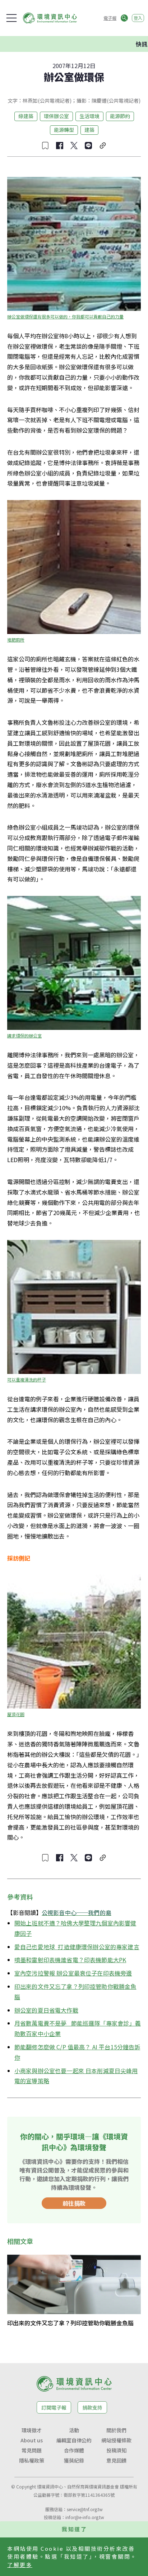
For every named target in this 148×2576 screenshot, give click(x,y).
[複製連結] (103, 146)
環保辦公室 (56, 116)
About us (32, 2440)
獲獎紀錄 (74, 2460)
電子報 (110, 18)
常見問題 (32, 2450)
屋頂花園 (16, 1714)
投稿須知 (116, 2450)
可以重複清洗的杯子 (27, 1379)
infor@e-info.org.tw (85, 2517)
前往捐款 (74, 2203)
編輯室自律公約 (74, 2440)
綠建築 (26, 116)
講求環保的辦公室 (24, 1035)
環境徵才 (32, 2430)
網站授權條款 (116, 2440)
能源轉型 (64, 130)
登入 (138, 18)
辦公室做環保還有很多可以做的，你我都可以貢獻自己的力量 (65, 316)
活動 (74, 2430)
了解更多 (20, 2565)
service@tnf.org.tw (85, 2509)
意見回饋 (116, 2460)
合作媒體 (74, 2450)
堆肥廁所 (16, 640)
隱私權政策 (32, 2460)
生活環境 (89, 116)
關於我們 (116, 2430)
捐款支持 (92, 2407)
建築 (89, 130)
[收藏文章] (45, 146)
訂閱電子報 (54, 2407)
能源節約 (120, 116)
